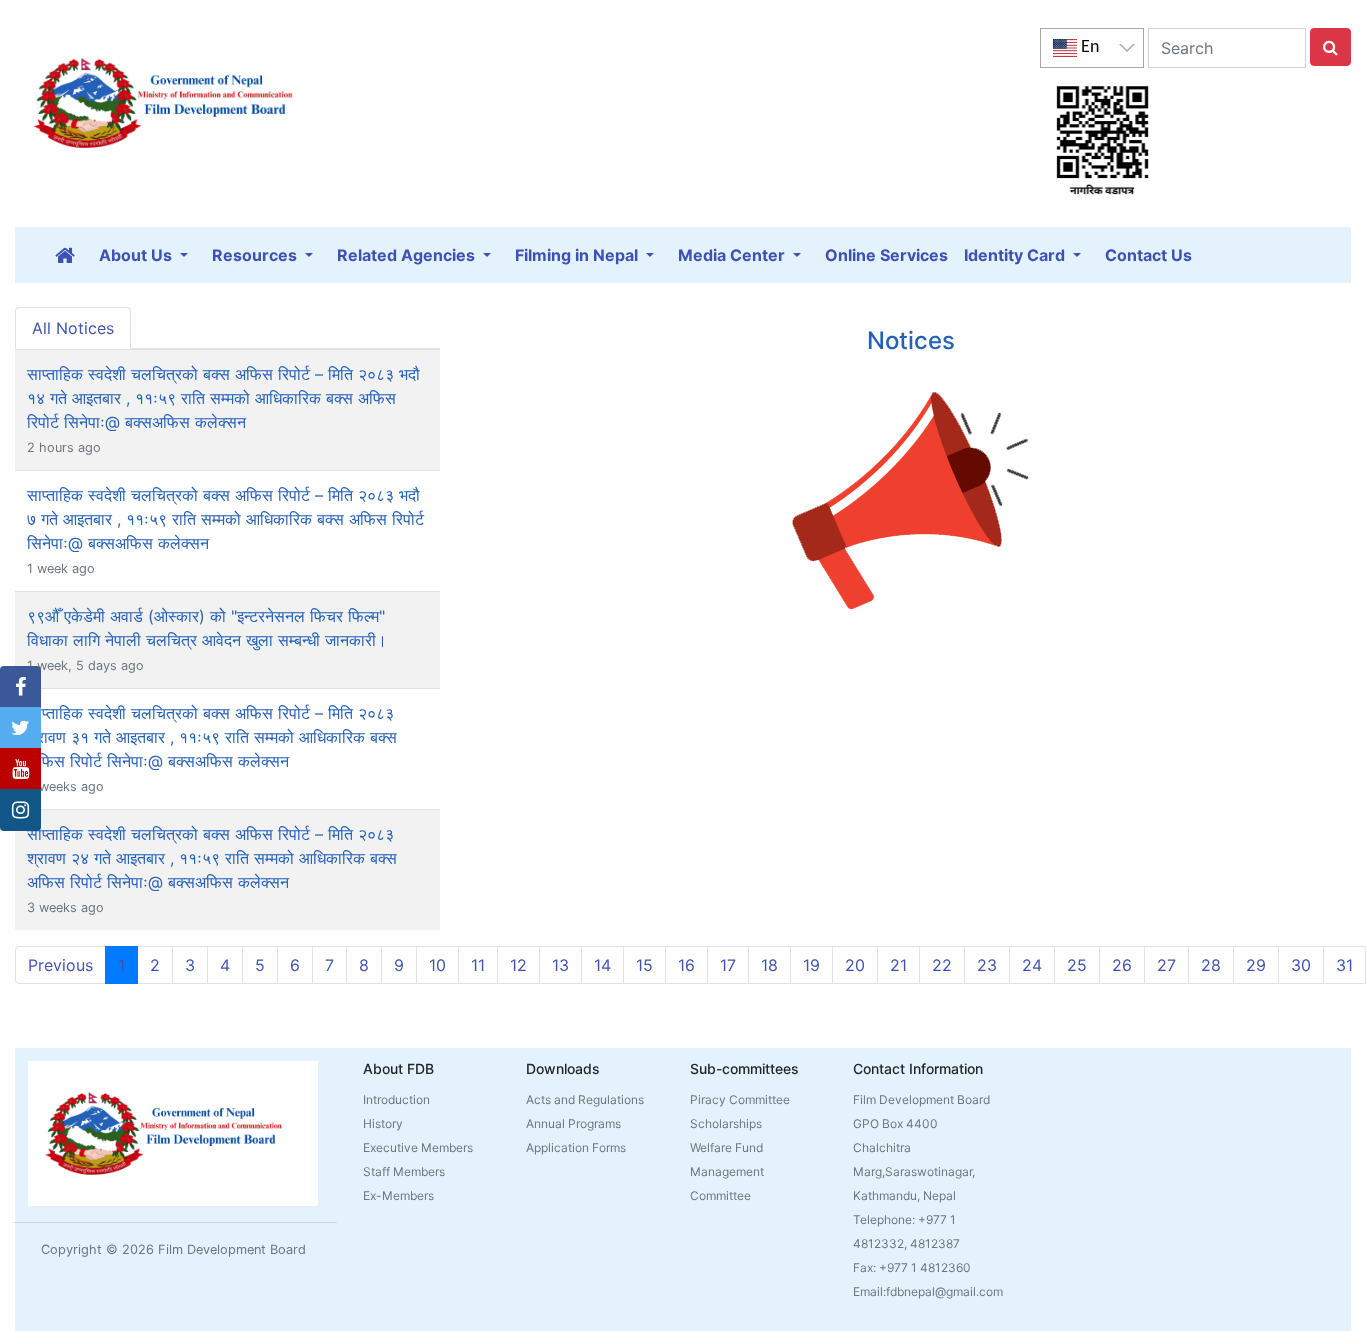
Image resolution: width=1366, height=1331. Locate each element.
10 (437, 965)
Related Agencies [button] (408, 255)
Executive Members (418, 1147)
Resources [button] (256, 255)
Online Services (886, 255)
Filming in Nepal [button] (578, 255)
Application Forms (576, 1147)
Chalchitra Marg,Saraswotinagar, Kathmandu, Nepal (914, 1171)
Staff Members (404, 1171)
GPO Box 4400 (895, 1123)
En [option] (1088, 47)
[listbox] (1092, 48)
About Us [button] (137, 255)
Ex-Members (398, 1195)
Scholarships (726, 1123)
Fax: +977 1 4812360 (912, 1267)
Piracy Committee (740, 1099)
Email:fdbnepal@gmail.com (928, 1291)
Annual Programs (573, 1123)
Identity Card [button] (1016, 255)
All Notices (73, 328)
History (383, 1123)
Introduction (396, 1099)
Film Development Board (921, 1099)
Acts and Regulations (585, 1099)
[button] (20, 687)
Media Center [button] (733, 255)
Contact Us (1148, 255)
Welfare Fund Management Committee (727, 1171)
